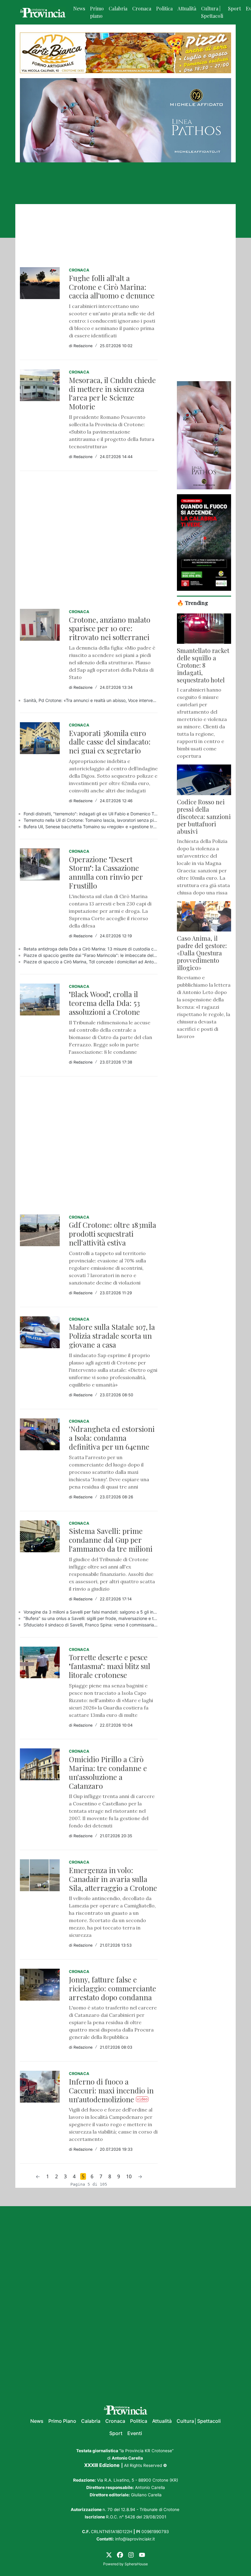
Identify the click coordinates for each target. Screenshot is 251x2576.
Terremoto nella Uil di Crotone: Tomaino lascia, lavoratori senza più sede (91, 820)
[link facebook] (120, 2554)
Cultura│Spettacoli (199, 2421)
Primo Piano (62, 2421)
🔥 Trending (193, 603)
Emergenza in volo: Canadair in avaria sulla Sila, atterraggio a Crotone (113, 1879)
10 (129, 2176)
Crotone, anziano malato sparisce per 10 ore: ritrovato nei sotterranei (110, 628)
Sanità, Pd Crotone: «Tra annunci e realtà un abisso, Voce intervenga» (91, 700)
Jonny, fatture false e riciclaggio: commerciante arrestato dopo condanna (112, 1988)
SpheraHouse (136, 2564)
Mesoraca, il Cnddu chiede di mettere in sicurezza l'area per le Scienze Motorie (112, 393)
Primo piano (97, 12)
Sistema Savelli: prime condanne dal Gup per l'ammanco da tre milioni (111, 1540)
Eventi (135, 2433)
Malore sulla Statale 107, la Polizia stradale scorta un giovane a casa (112, 1336)
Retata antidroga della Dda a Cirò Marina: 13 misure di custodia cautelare (91, 949)
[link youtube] (142, 2554)
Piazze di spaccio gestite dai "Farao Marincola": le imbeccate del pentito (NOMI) (91, 955)
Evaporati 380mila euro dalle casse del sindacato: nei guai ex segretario (110, 742)
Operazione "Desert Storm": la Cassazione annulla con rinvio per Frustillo (106, 872)
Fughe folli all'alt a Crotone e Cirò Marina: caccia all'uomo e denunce (112, 287)
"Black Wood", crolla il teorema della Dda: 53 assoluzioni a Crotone (104, 1003)
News (79, 8)
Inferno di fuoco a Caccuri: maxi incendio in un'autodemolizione (111, 2090)
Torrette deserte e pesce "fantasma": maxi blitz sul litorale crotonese (110, 1666)
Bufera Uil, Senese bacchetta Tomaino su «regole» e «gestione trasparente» (91, 827)
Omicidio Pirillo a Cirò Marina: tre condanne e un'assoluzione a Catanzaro (108, 1772)
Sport (234, 8)
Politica (164, 8)
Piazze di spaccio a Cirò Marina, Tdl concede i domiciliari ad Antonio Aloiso (91, 962)
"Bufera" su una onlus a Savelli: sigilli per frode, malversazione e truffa (91, 1618)
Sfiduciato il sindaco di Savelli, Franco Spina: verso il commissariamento (91, 1625)
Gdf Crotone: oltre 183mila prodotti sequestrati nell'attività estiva (112, 1234)
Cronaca (142, 8)
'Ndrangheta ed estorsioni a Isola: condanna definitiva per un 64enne (112, 1438)
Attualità (187, 8)
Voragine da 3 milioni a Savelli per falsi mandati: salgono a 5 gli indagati (91, 1612)
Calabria (118, 8)
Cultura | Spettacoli (212, 12)
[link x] (109, 2554)
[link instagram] (131, 2554)
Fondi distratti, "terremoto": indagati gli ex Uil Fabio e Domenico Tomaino (91, 814)
